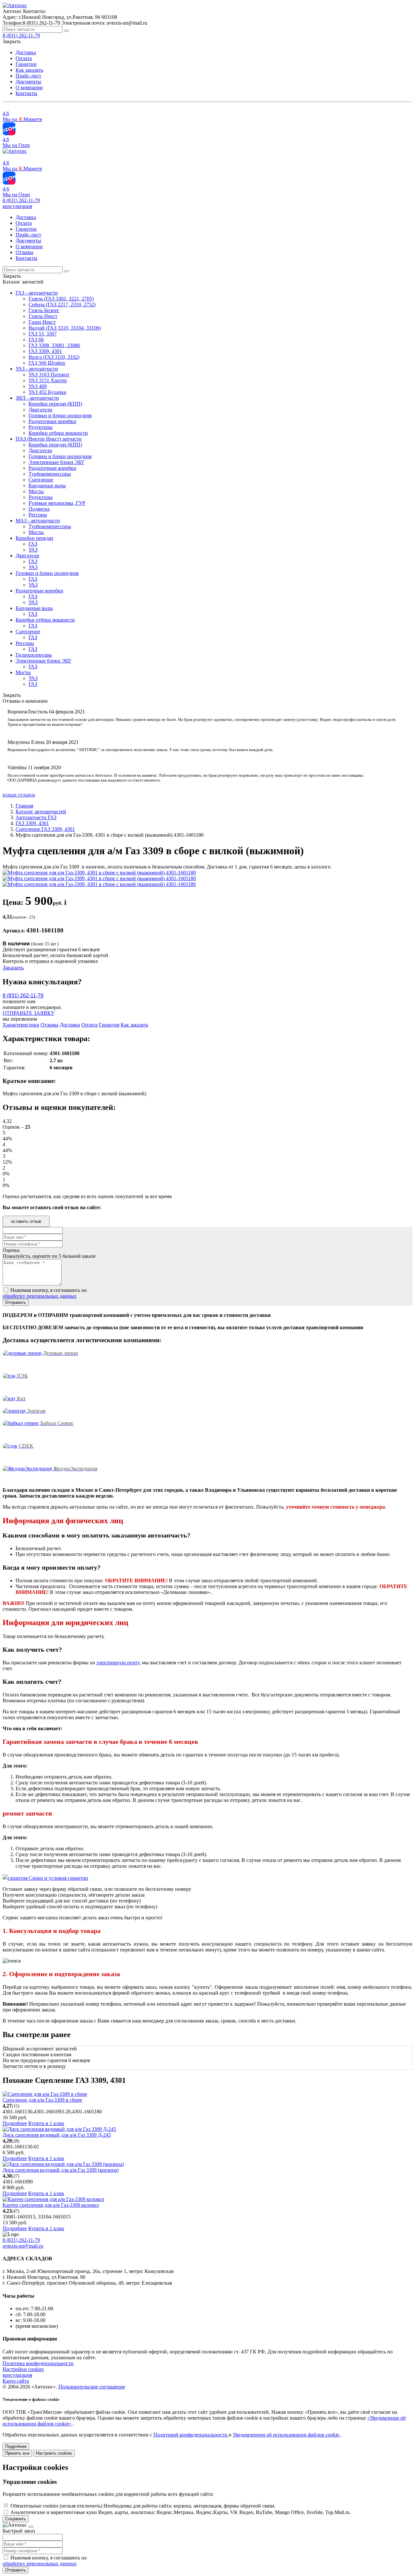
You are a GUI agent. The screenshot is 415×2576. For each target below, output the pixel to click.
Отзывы (24, 252)
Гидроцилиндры (34, 655)
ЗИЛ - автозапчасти (37, 398)
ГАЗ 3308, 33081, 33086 (54, 345)
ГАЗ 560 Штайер (47, 363)
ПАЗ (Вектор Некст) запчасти (49, 439)
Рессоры (38, 515)
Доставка (26, 52)
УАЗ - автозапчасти (37, 369)
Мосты (36, 491)
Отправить (16, 2570)
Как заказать (29, 70)
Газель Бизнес (44, 310)
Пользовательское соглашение (92, 2387)
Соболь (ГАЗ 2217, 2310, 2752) (62, 304)
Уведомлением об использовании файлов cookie (287, 2435)
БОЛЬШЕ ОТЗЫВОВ (19, 795)
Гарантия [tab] (109, 1025)
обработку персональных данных (40, 1296)
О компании (29, 87)
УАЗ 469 (38, 386)
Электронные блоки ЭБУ (56, 462)
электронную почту (118, 1663)
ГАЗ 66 (36, 340)
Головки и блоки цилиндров (60, 415)
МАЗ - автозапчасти (38, 521)
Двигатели (40, 410)
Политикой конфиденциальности (191, 2435)
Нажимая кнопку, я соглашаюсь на (45, 1293)
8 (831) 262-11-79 (21, 200)
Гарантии (26, 64)
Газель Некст (43, 316)
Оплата (24, 58)
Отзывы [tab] (49, 1025)
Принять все (17, 2453)
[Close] (31, 2527)
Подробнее (15, 2123)
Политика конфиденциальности (38, 2363)
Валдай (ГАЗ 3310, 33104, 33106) (65, 328)
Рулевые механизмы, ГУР (57, 503)
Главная (24, 806)
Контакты (26, 93)
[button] (17, 206)
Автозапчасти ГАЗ (36, 817)
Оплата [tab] (89, 1025)
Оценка (11, 1250)
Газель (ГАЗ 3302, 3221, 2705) (61, 299)
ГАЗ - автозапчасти (37, 293)
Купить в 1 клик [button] (46, 2123)
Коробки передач (34, 538)
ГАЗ (33, 544)
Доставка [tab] (70, 1025)
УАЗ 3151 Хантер (48, 380)
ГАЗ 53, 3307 (43, 334)
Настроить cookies (54, 2453)
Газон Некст (42, 322)
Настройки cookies (23, 2369)
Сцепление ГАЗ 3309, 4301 (45, 829)
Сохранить (16, 2519)
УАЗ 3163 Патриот (49, 375)
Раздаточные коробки (52, 421)
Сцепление (41, 480)
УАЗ (33, 550)
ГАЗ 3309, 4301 (45, 351)
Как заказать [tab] (134, 1025)
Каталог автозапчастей (41, 812)
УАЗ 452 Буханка (47, 392)
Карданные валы (47, 486)
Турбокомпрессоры (50, 474)
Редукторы (41, 427)
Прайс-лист (28, 76)
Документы (28, 82)
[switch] (6, 2505)
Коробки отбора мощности (58, 433)
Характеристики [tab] (21, 1025)
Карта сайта (16, 2381)
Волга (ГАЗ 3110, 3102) (54, 357)
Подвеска (39, 509)
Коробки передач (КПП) (55, 404)
